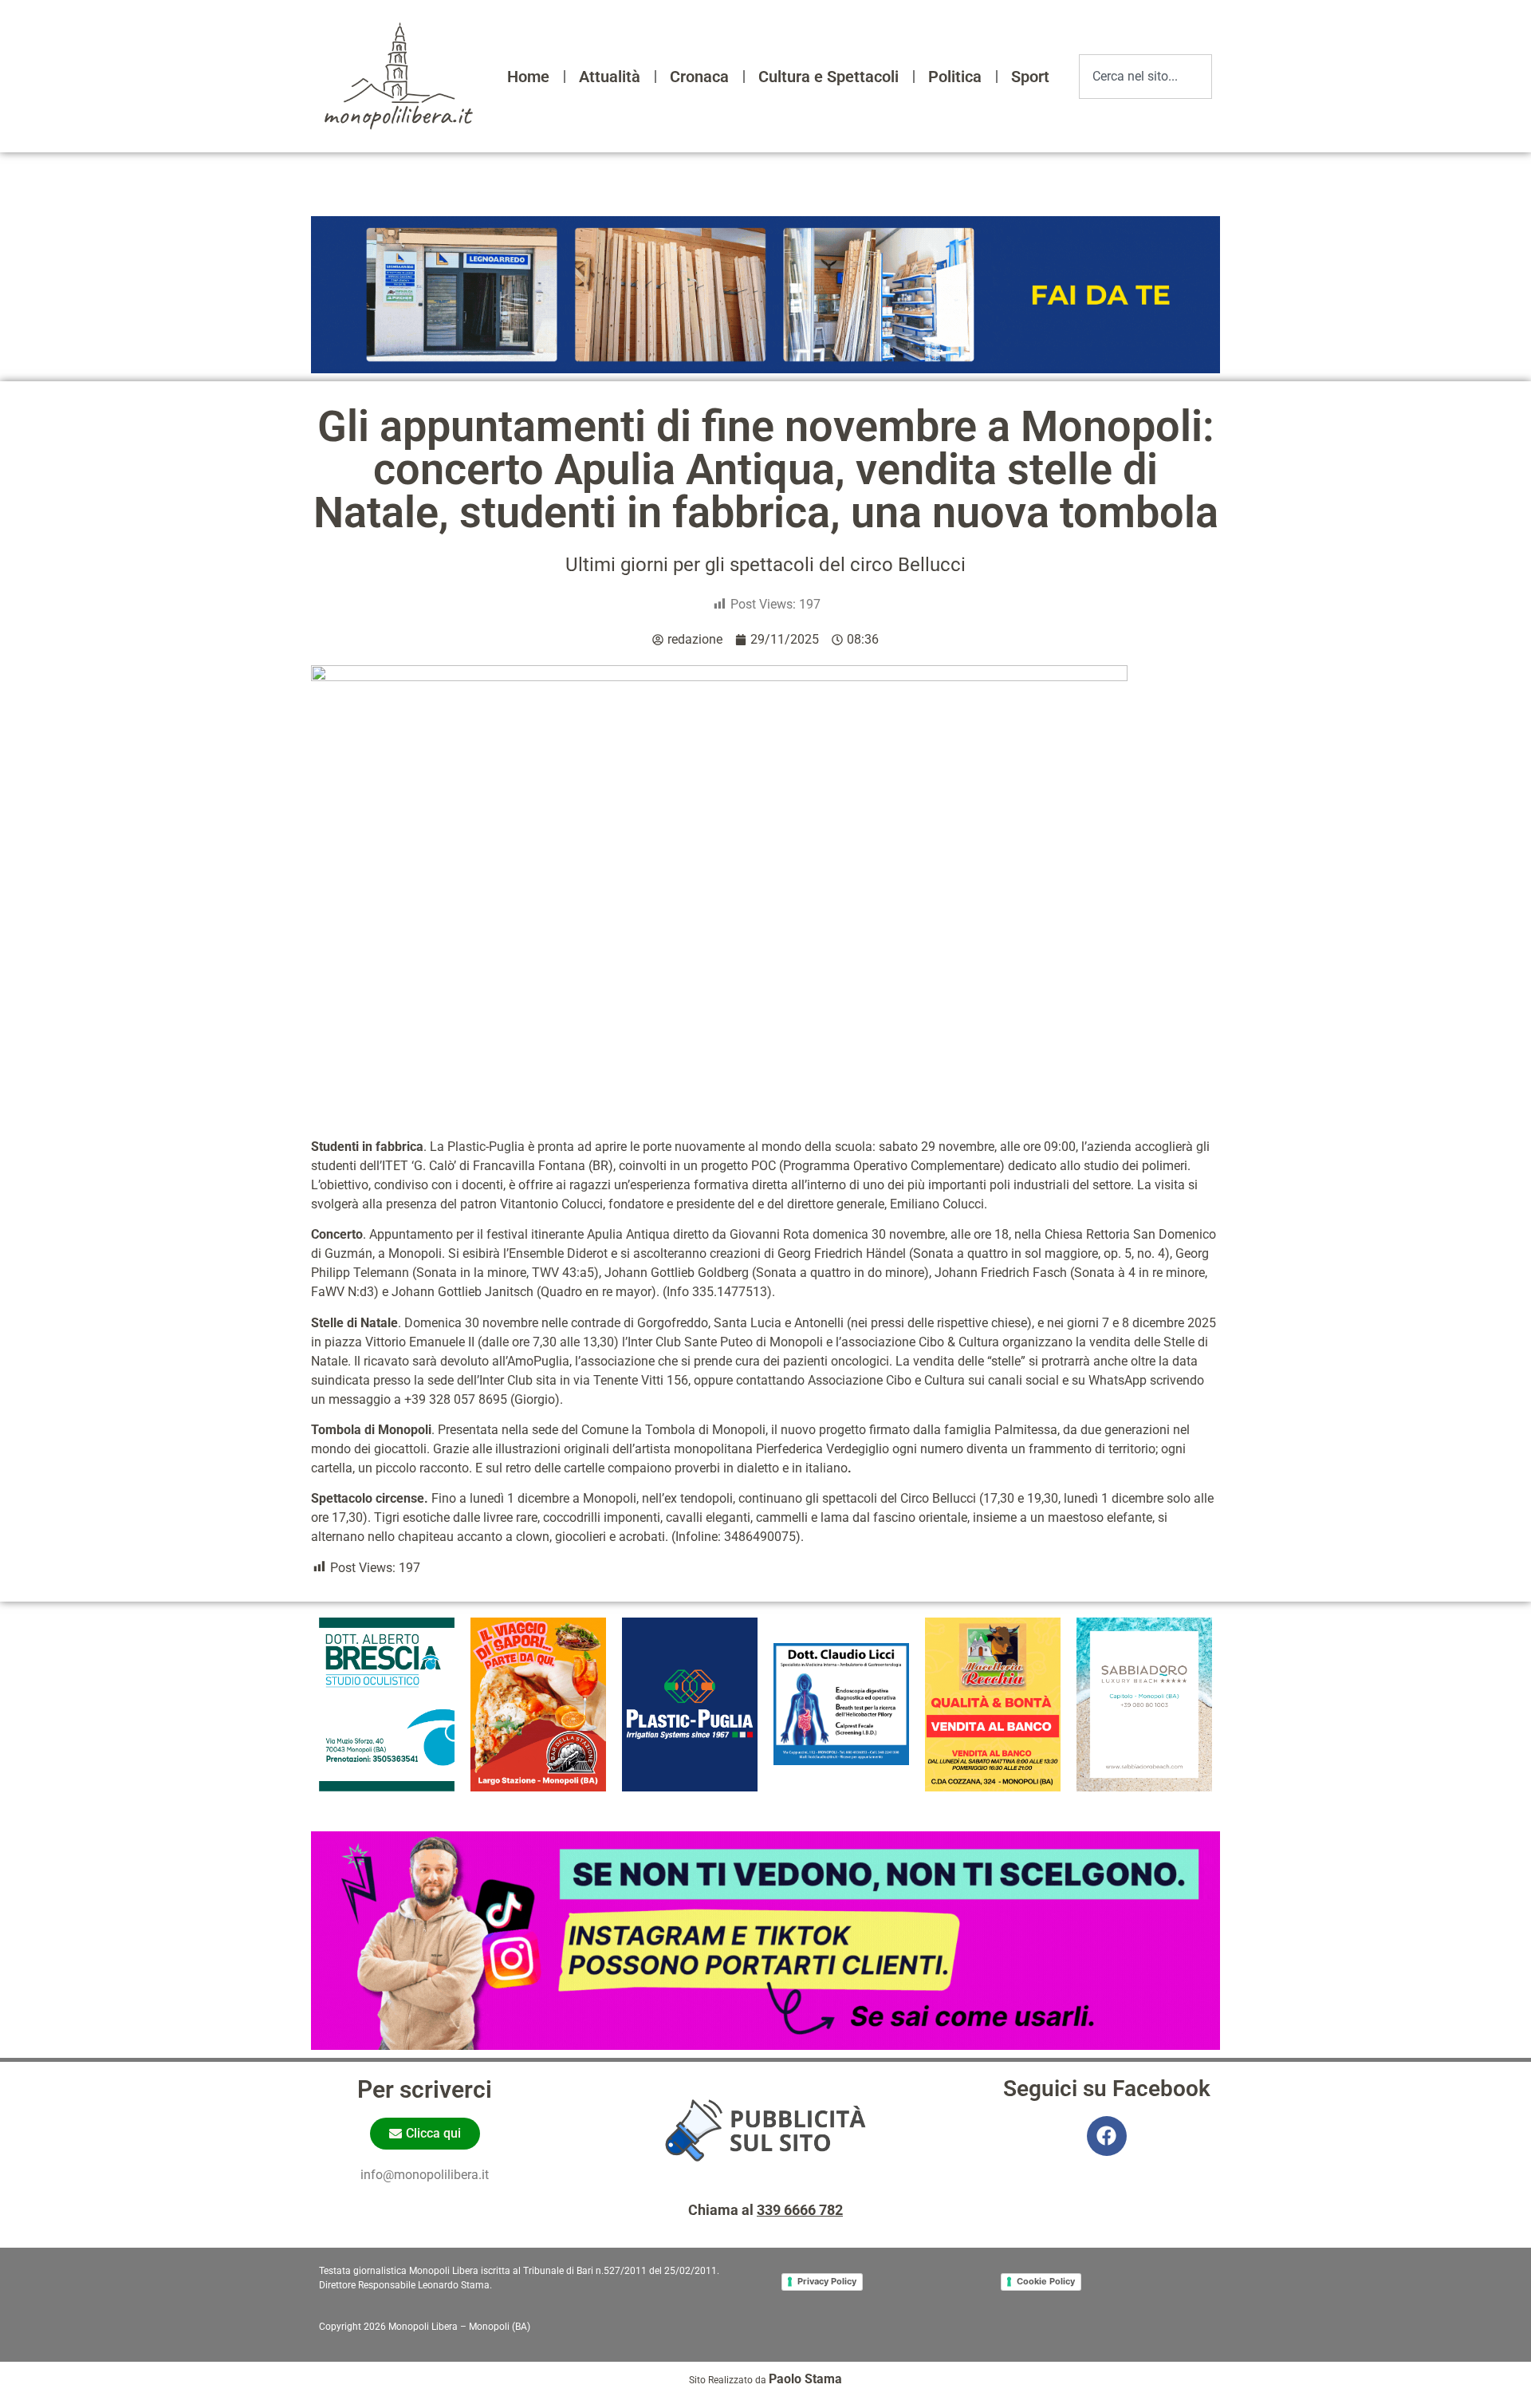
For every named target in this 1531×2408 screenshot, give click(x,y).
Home (528, 77)
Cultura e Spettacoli (828, 77)
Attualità (610, 77)
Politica (955, 77)
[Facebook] (1107, 2136)
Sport (1030, 77)
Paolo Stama (805, 2379)
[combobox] (1145, 77)
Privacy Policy (827, 2281)
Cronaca (699, 77)
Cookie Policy (1046, 2281)
